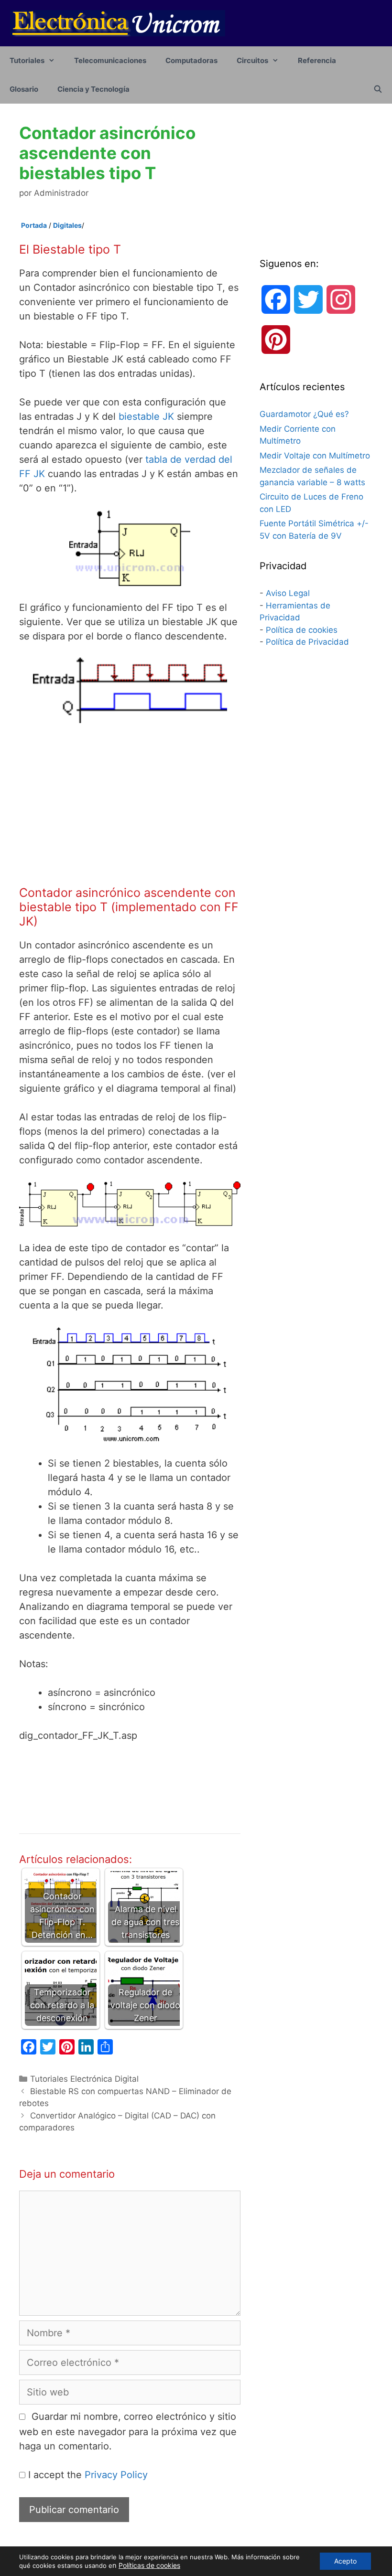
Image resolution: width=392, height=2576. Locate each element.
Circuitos (252, 60)
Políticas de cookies (149, 2565)
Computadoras (191, 60)
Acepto (345, 2561)
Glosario (24, 89)
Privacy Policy (116, 2475)
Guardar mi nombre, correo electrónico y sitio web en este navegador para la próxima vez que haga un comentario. (128, 2431)
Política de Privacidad (307, 642)
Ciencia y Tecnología (93, 89)
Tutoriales (27, 60)
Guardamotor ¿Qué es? (304, 414)
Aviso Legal (288, 593)
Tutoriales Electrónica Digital (84, 2079)
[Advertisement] (130, 804)
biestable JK (146, 416)
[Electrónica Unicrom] (118, 22)
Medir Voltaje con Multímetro (315, 456)
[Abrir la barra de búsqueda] (378, 89)
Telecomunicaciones (110, 60)
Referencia (317, 60)
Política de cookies (302, 630)
